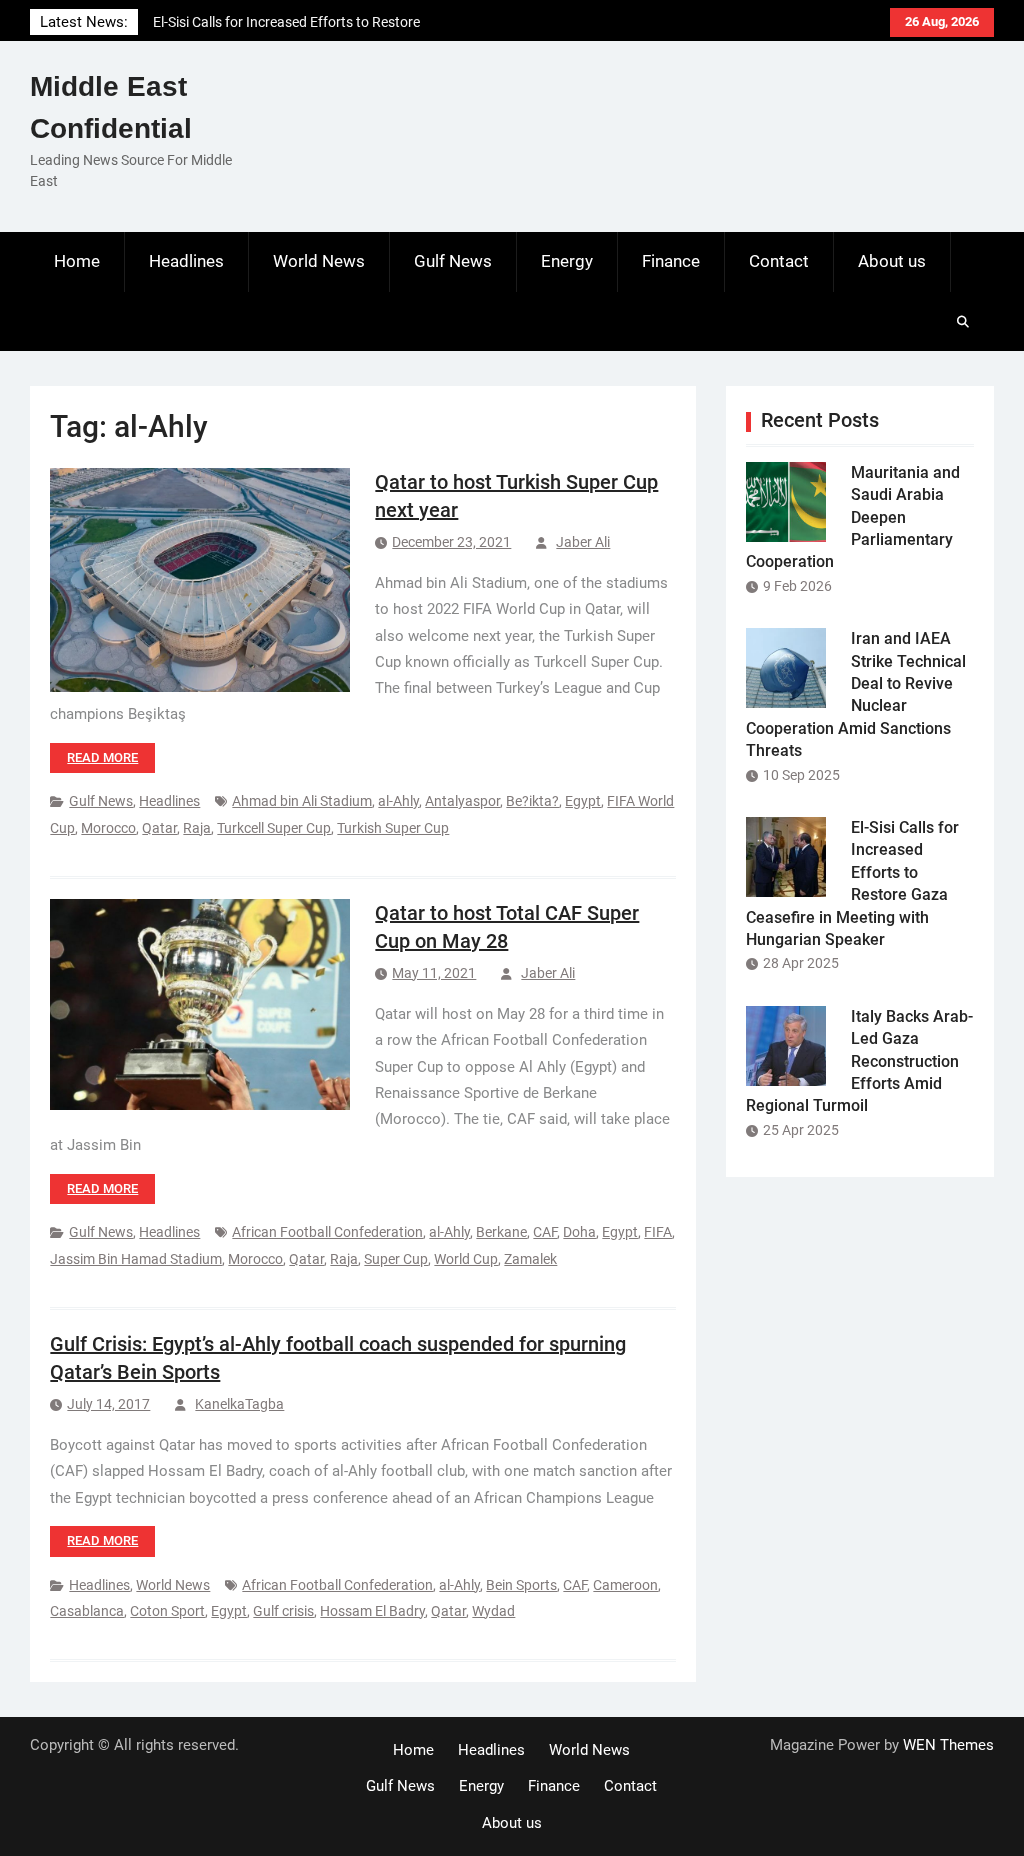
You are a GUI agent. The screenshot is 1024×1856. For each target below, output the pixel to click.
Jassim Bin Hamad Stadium (136, 1259)
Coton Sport (167, 1611)
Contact (779, 261)
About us (892, 261)
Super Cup (396, 1259)
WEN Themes (948, 1745)
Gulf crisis (283, 1611)
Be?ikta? (532, 801)
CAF (545, 1232)
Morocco (108, 828)
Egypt (583, 801)
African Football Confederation (327, 1232)
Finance (671, 261)
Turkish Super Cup (393, 828)
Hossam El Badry (372, 1611)
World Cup (466, 1259)
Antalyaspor (462, 801)
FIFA (658, 1232)
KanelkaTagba (239, 1404)
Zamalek (530, 1259)
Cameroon (625, 1585)
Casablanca (87, 1611)
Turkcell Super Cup (274, 828)
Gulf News (453, 261)
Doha (579, 1232)
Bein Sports (521, 1585)
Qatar (159, 828)
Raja (197, 828)
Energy (567, 261)
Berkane (501, 1232)
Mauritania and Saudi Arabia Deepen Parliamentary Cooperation (853, 517)
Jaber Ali (583, 542)
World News (319, 261)
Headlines (186, 261)
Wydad (493, 1611)
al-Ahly (398, 801)
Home (77, 261)
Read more (102, 757)
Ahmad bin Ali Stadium (302, 801)
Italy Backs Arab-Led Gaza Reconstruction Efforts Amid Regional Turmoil (859, 1061)
